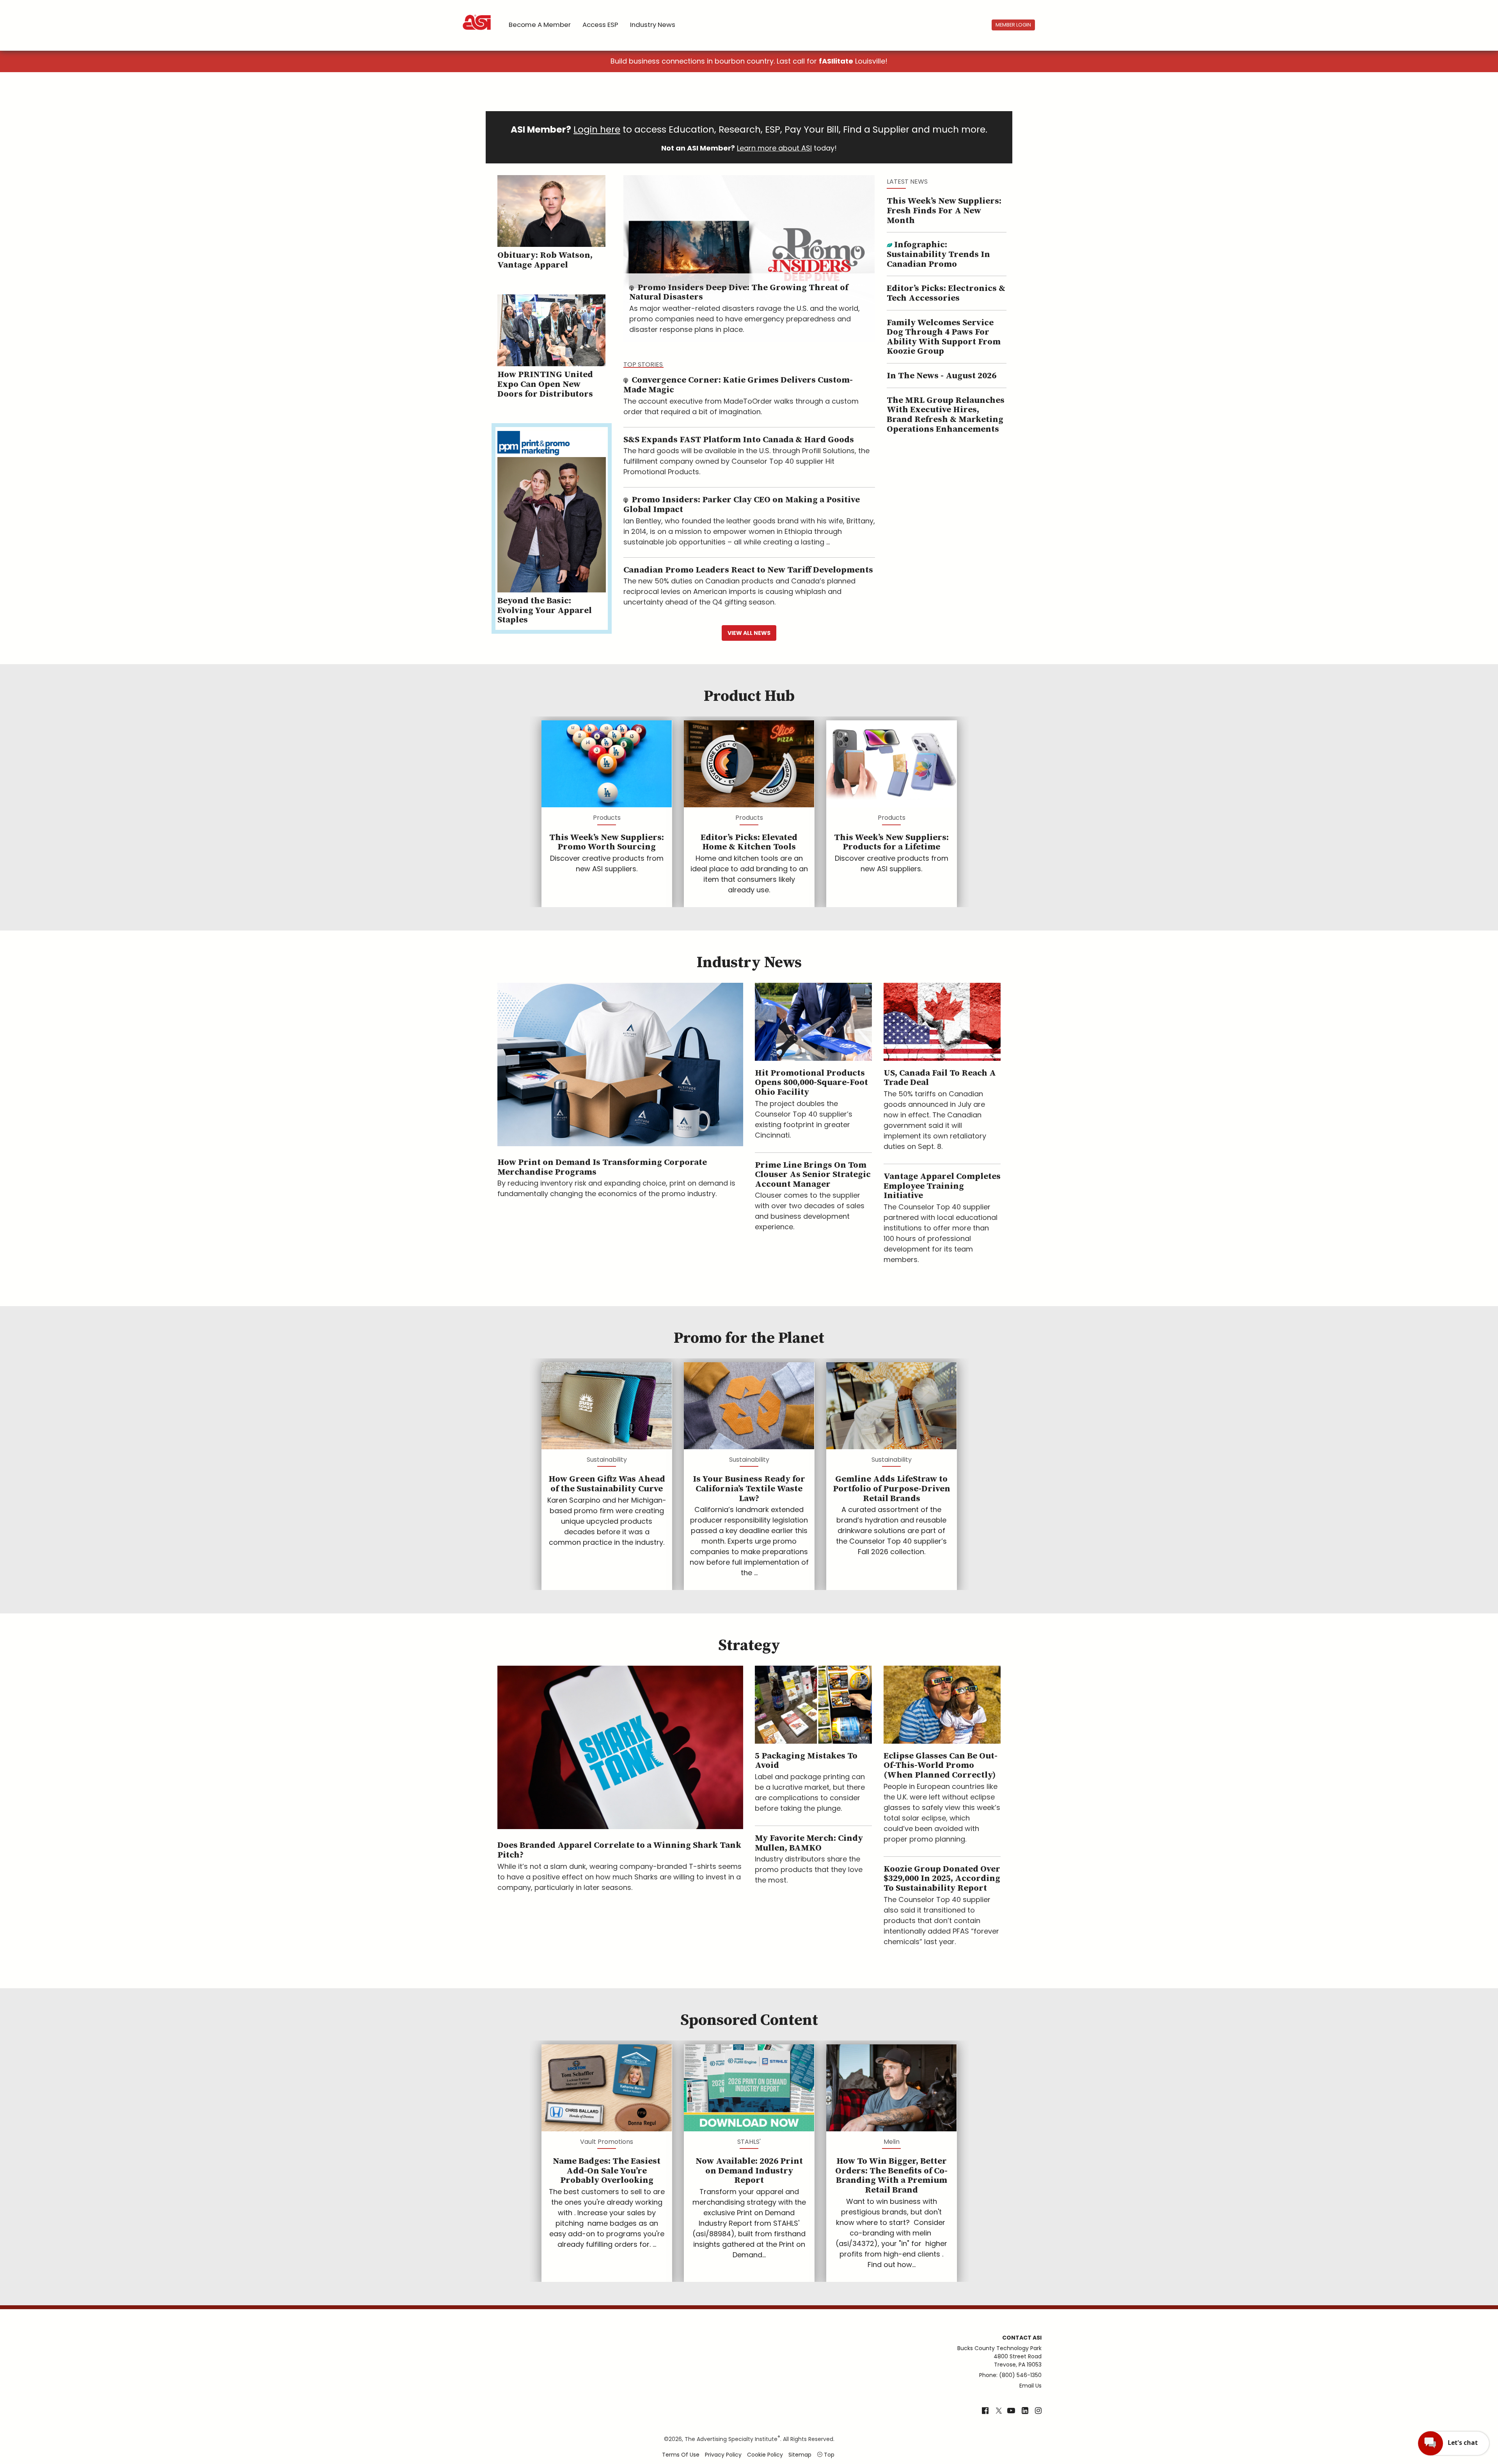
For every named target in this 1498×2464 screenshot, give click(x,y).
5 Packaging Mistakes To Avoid (806, 1761)
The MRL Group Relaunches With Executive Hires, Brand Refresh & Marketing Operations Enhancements (946, 415)
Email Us (1030, 2386)
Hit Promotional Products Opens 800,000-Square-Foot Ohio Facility (811, 1083)
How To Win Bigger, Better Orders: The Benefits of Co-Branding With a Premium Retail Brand (891, 2176)
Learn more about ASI (774, 148)
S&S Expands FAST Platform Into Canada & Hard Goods (739, 440)
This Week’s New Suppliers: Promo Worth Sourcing (607, 842)
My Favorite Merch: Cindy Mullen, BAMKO (809, 1843)
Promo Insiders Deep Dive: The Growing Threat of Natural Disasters (739, 292)
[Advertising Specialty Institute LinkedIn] (1025, 2411)
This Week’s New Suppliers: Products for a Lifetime (891, 842)
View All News (749, 633)
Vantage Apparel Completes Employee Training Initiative (942, 1186)
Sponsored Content (749, 2020)
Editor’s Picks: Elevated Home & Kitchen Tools (749, 842)
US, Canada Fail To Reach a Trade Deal (940, 1078)
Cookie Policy (765, 2455)
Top (828, 2455)
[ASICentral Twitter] (999, 2411)
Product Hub (749, 696)
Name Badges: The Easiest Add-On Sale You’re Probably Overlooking (607, 2171)
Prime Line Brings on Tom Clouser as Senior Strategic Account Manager (813, 1175)
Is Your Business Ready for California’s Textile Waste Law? (749, 1489)
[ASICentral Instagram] (1038, 2411)
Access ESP (600, 25)
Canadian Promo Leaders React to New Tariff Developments (748, 570)
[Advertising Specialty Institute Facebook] (985, 2411)
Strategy (749, 1645)
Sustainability (607, 1460)
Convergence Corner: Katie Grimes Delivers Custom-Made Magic (738, 385)
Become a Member (540, 25)
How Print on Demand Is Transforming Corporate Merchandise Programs (602, 1167)
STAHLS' (749, 2142)
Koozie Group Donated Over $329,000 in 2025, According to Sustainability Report (942, 1879)
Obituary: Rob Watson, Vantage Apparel (545, 260)
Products (607, 818)
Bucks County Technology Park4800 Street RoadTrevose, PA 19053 (999, 2356)
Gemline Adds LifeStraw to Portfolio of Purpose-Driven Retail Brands (892, 1489)
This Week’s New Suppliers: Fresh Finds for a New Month (944, 211)
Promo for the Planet (749, 1338)
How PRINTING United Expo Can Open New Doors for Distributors (545, 384)
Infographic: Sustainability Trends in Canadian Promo (938, 254)
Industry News (653, 25)
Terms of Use (681, 2455)
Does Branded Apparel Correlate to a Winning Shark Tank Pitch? (619, 1850)
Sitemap (800, 2455)
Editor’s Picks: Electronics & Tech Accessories (946, 293)
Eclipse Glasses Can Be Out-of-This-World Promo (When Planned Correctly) (941, 1766)
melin (892, 2142)
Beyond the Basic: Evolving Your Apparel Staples (545, 610)
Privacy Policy (723, 2455)
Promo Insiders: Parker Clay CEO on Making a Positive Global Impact (742, 505)
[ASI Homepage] (477, 16)
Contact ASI (1022, 2338)
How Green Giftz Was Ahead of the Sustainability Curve (607, 1484)
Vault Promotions (607, 2142)
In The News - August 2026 (942, 376)
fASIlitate (836, 61)
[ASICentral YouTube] (1011, 2411)
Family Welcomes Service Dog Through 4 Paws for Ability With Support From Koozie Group (944, 337)
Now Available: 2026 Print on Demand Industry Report (749, 2171)
